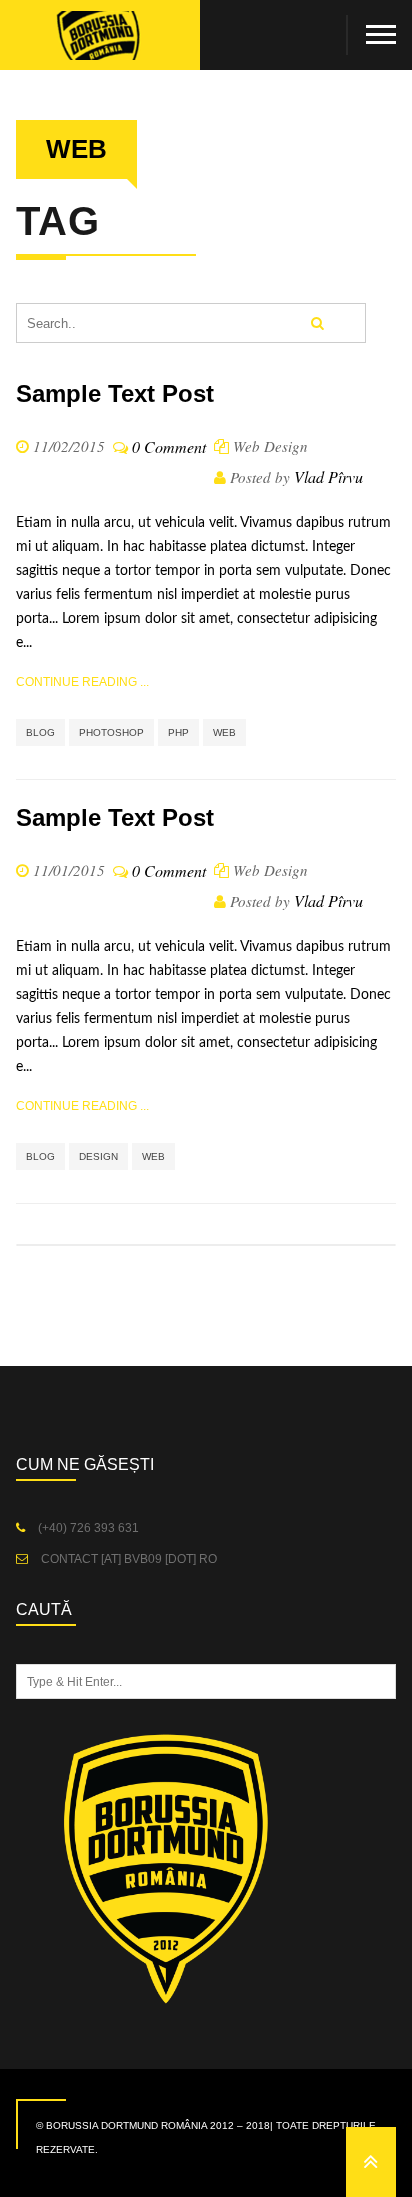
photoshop (111, 732)
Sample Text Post (115, 393)
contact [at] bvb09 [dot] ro (127, 1559)
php (178, 732)
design (98, 1156)
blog (40, 732)
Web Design (270, 446)
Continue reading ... (82, 682)
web (224, 732)
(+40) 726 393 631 (87, 1528)
